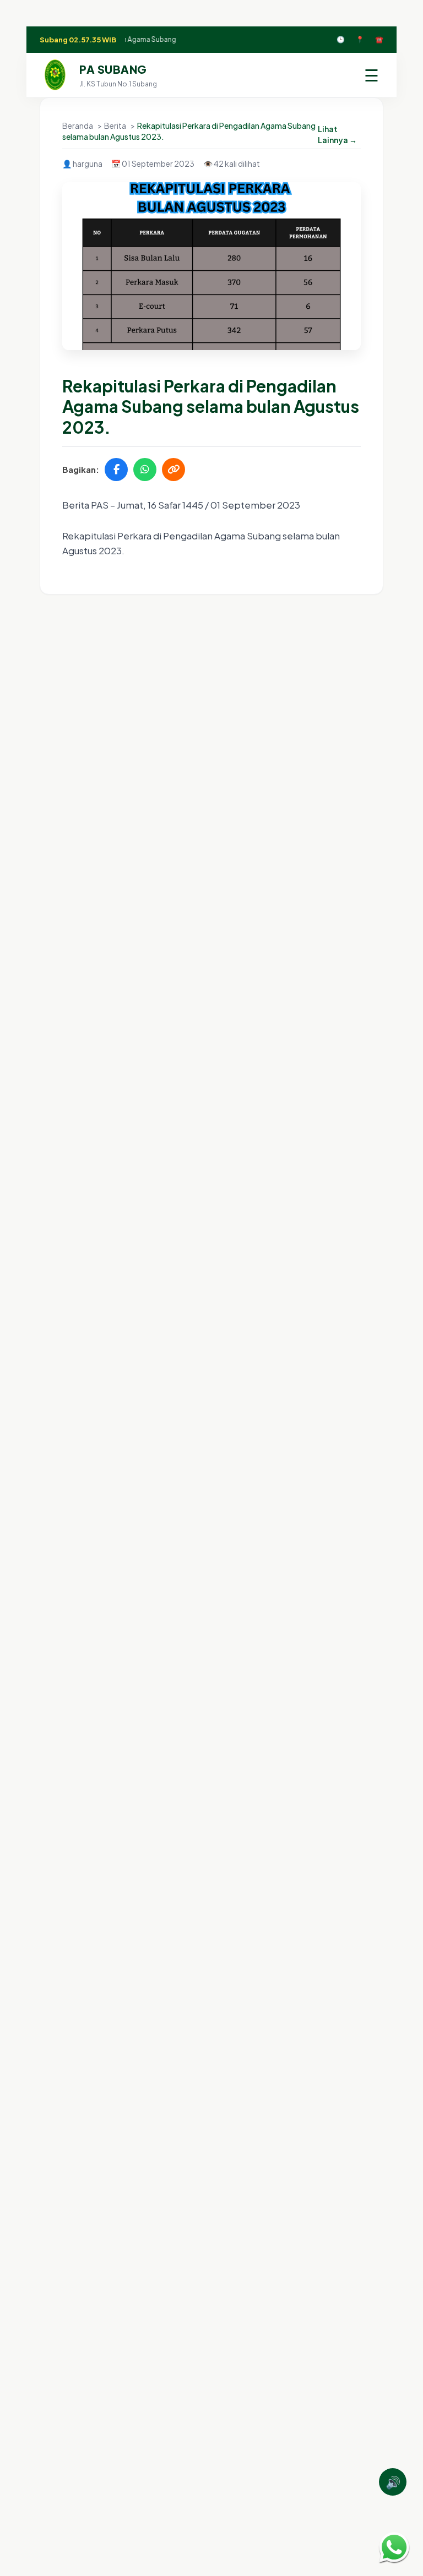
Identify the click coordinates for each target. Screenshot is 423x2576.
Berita (116, 125)
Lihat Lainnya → (337, 134)
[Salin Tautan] (173, 470)
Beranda (78, 125)
